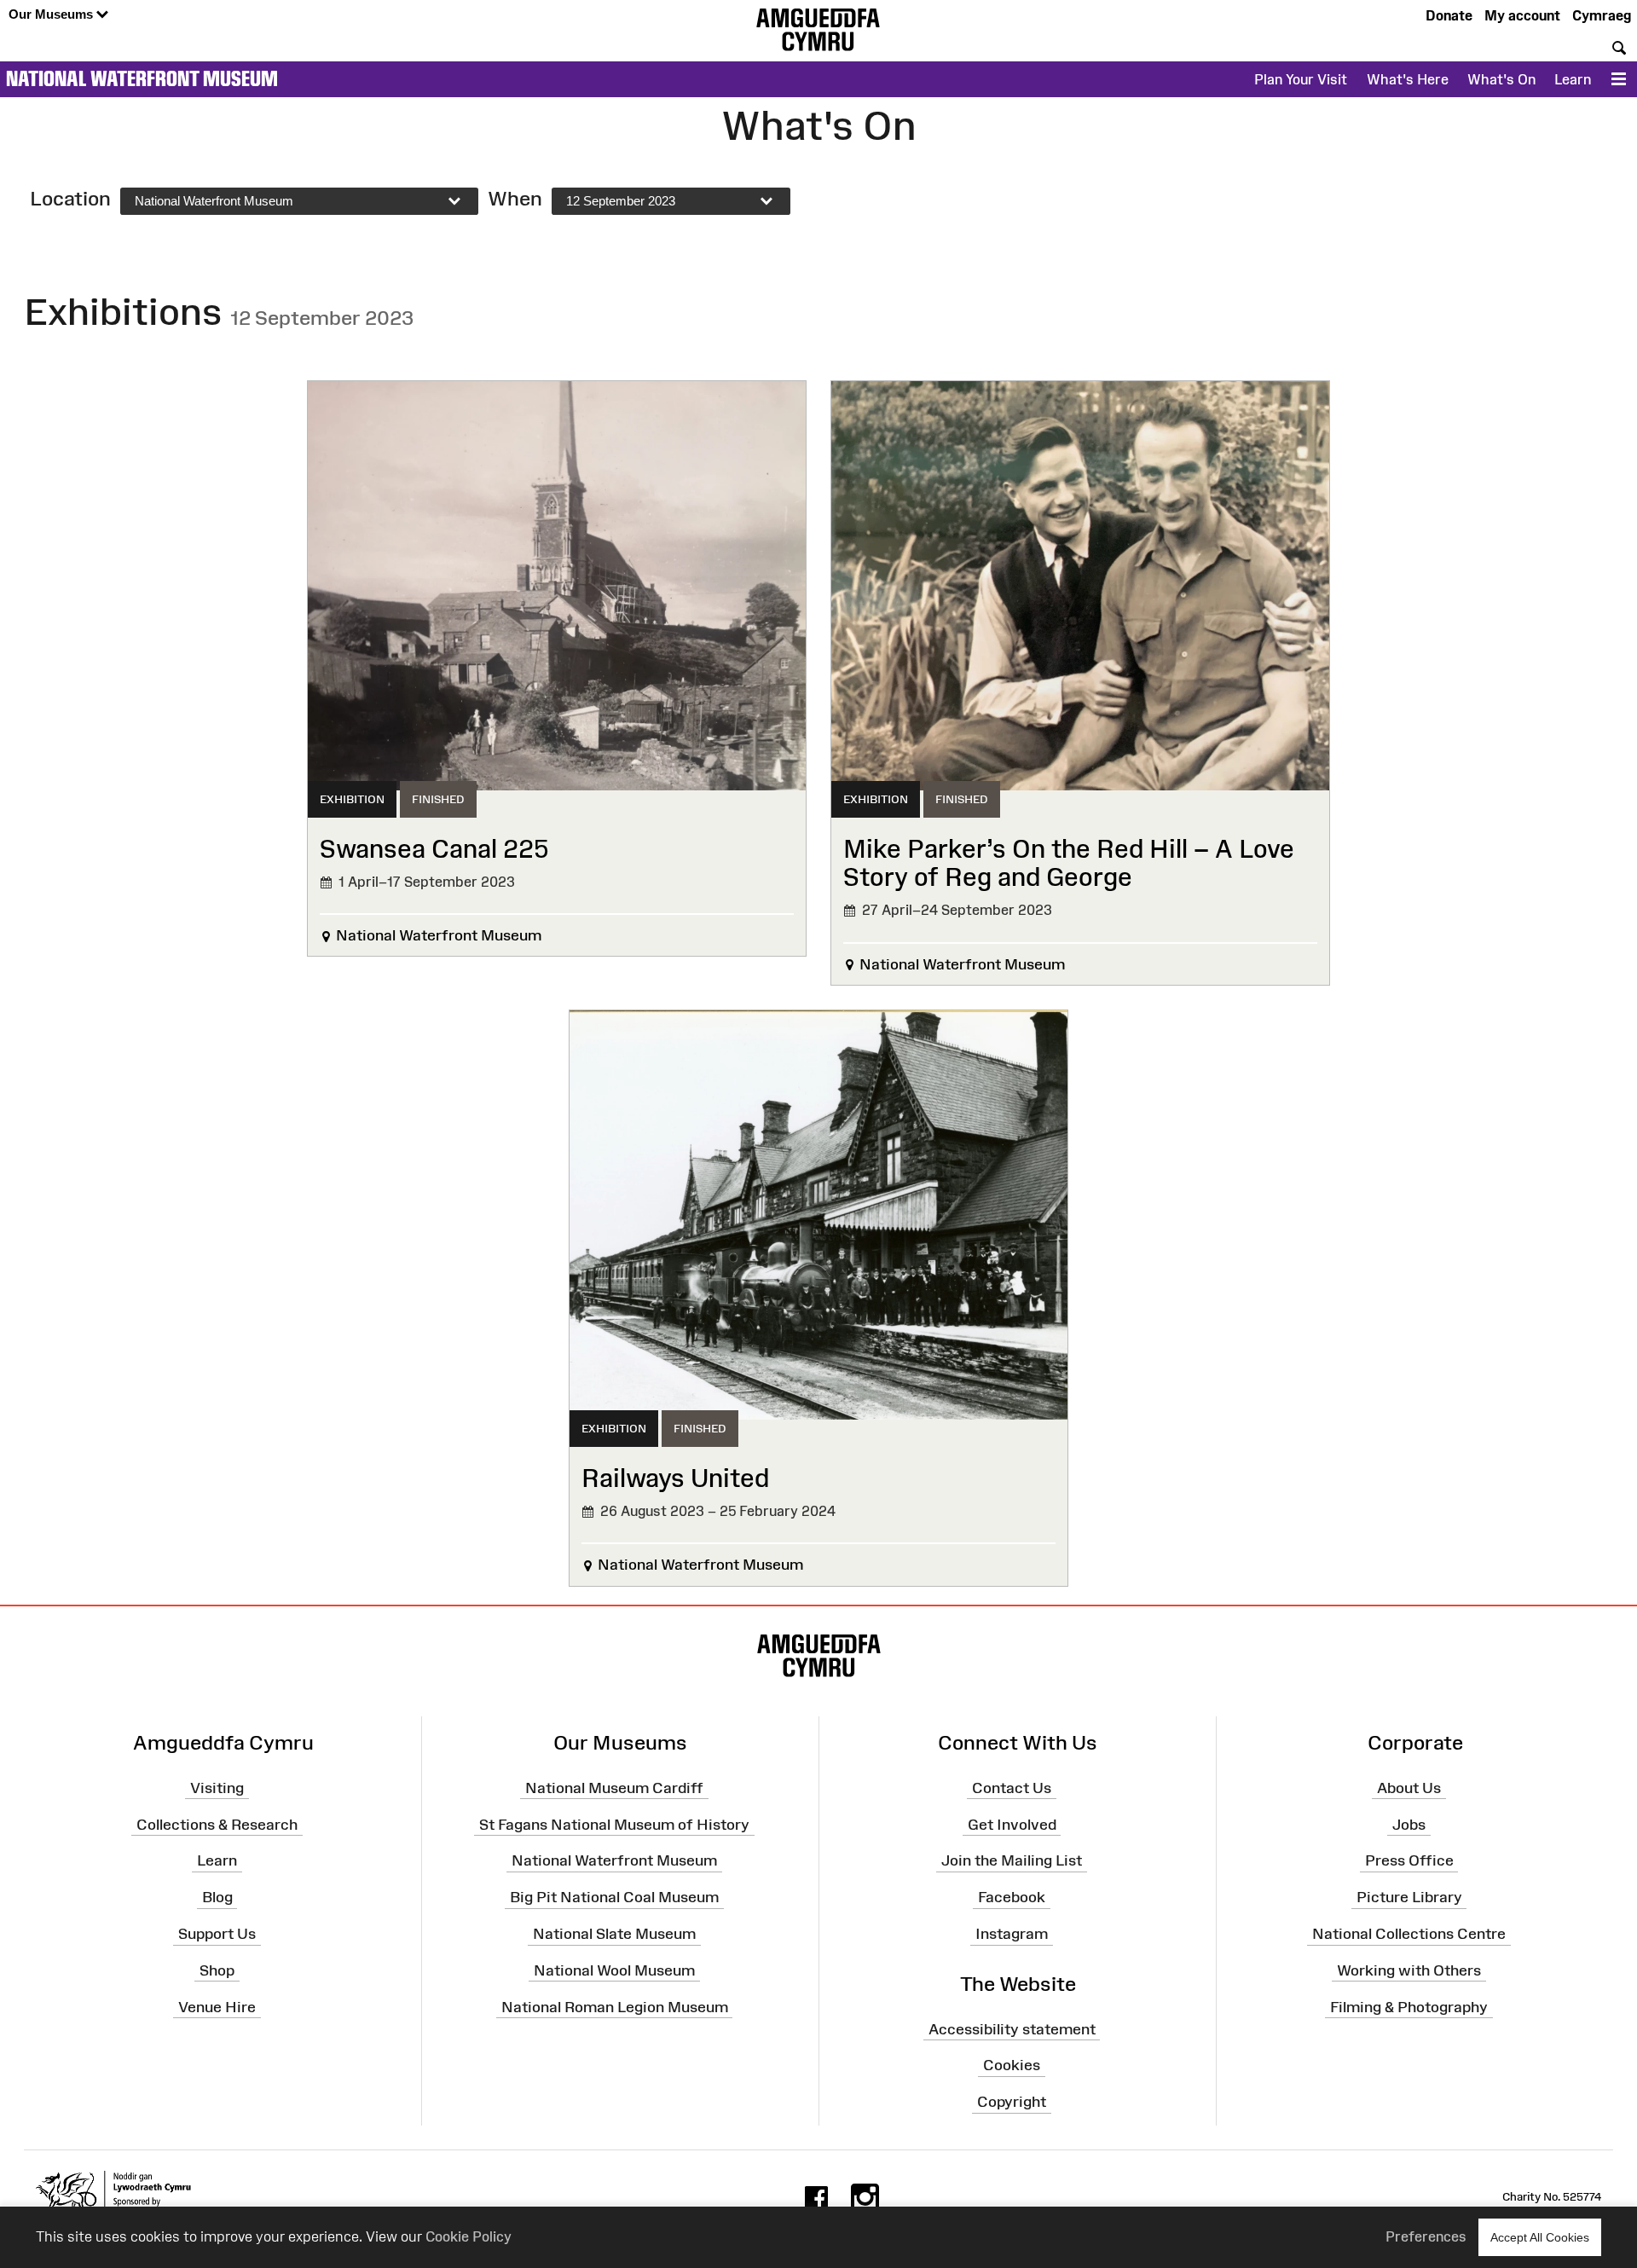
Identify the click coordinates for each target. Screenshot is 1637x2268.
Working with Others (1409, 1970)
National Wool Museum (614, 1970)
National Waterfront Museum (142, 78)
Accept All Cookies (1540, 2237)
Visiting (217, 1788)
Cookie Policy (469, 2236)
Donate (1449, 15)
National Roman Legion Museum (615, 2007)
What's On (1501, 79)
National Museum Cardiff (614, 1788)
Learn (1573, 79)
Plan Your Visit (1301, 79)
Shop (217, 1970)
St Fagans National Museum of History (614, 1824)
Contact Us (1012, 1788)
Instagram (1012, 1934)
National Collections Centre (1409, 1934)
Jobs (1409, 1824)
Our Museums (52, 14)
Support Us (217, 1934)
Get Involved (1012, 1824)
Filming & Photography (1409, 2007)
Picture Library (1409, 1897)
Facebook (1012, 1897)
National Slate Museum (614, 1934)
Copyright (1012, 2102)
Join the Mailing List (1012, 1860)
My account (1522, 15)
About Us (1409, 1788)
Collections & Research (217, 1824)
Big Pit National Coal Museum (614, 1897)
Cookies (1012, 2065)
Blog (217, 1897)
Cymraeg (1602, 15)
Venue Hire (217, 2007)
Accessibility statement (1012, 2028)
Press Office (1409, 1860)
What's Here (1408, 79)
